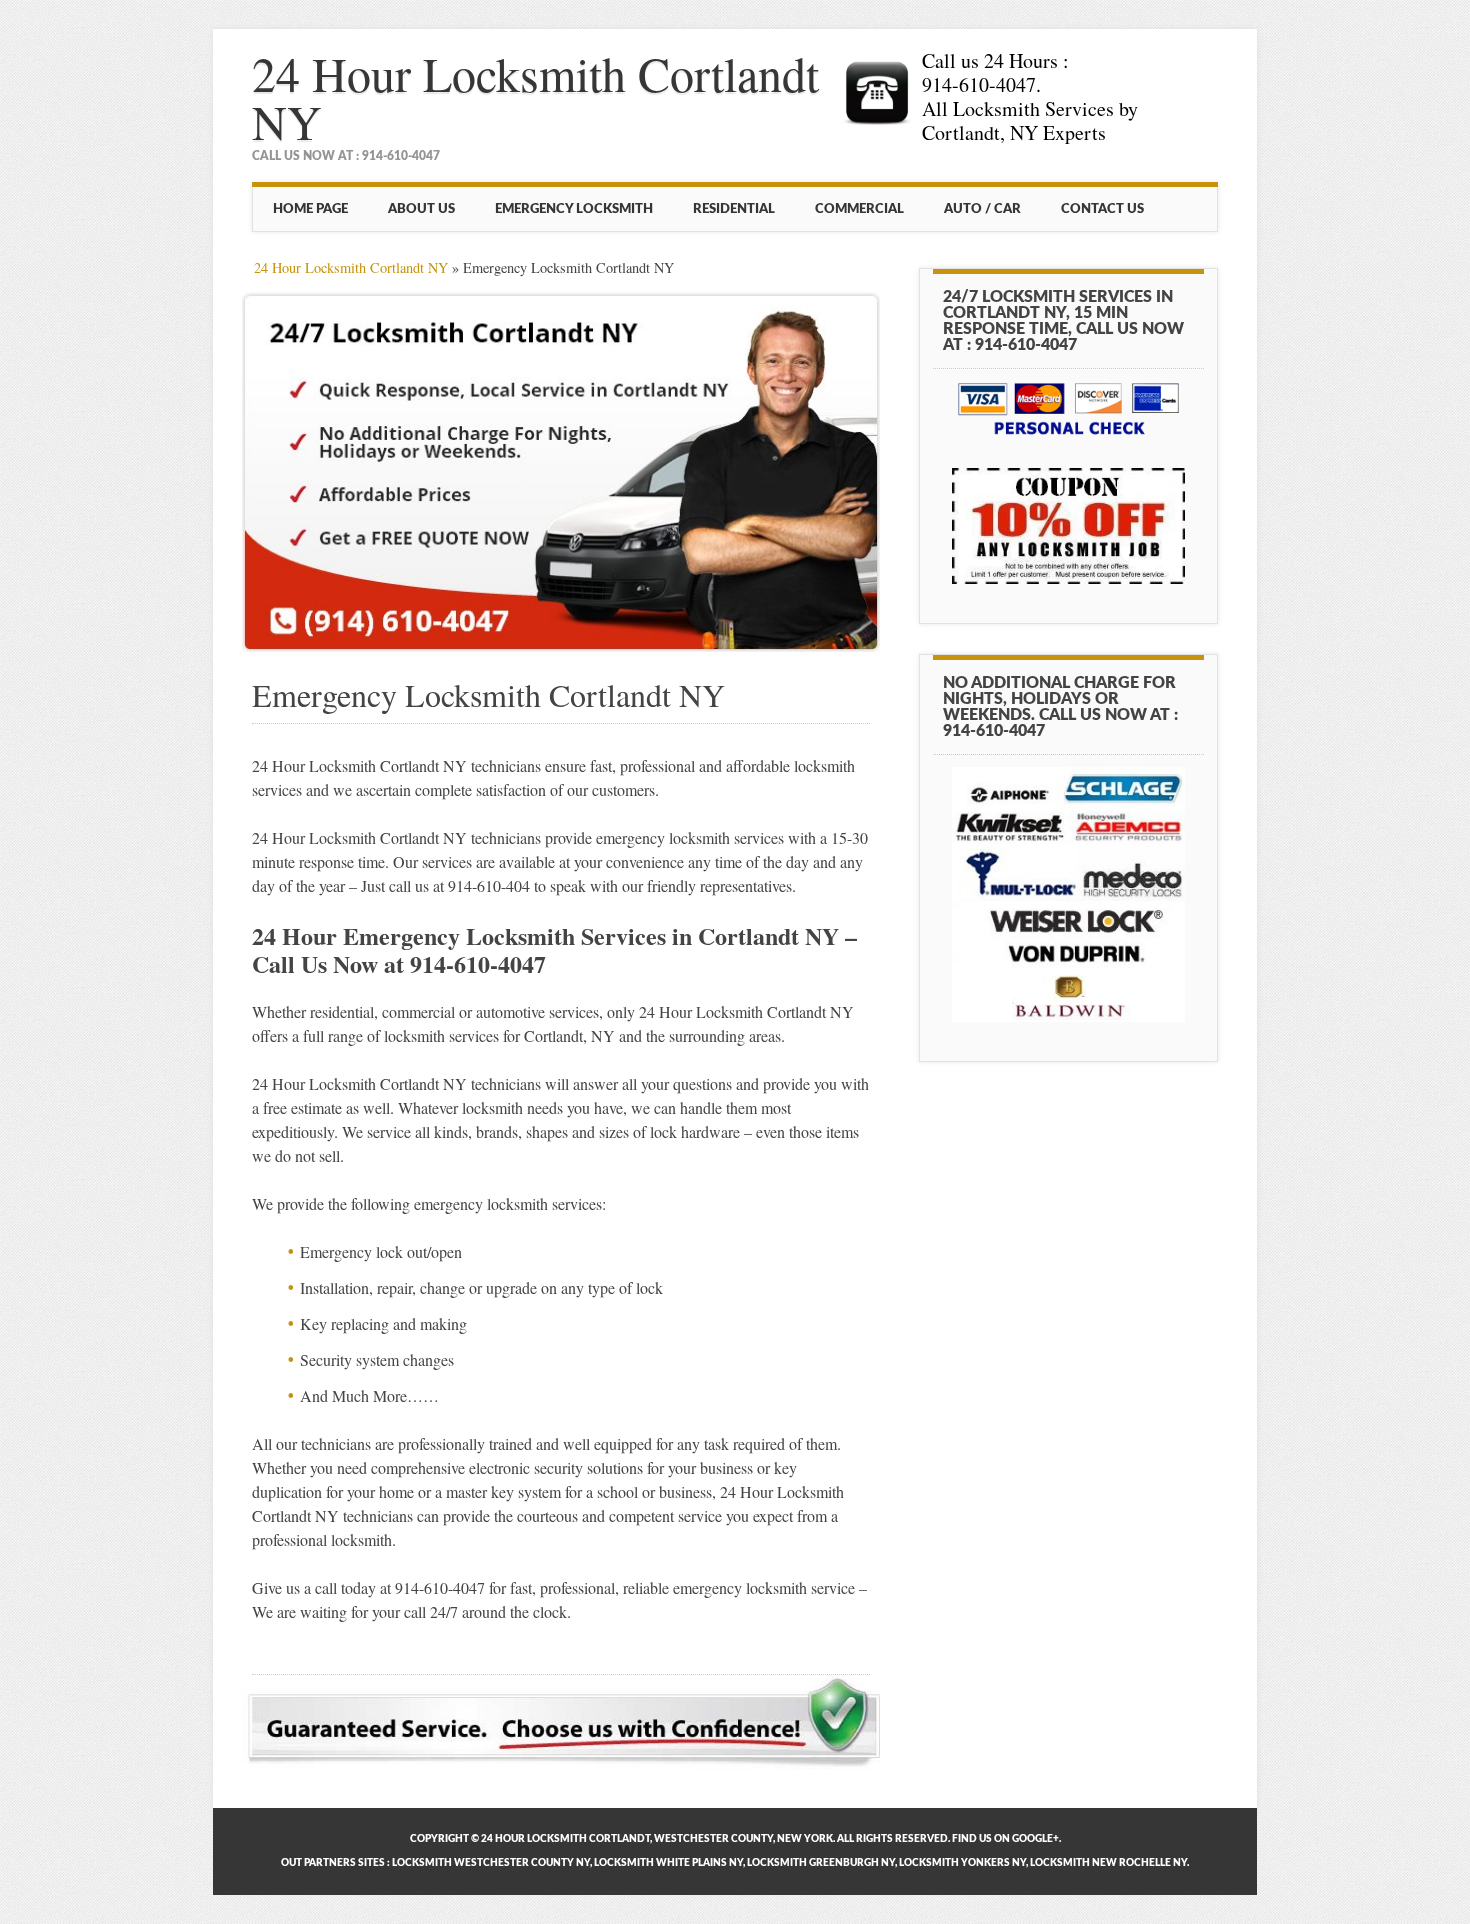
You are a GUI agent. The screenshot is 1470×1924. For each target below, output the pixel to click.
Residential (734, 209)
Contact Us (1102, 209)
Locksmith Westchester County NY (491, 1863)
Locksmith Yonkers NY (962, 1863)
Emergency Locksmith (574, 209)
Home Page (310, 209)
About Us (421, 209)
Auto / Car (982, 209)
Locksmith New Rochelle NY (1108, 1863)
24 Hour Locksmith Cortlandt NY (535, 97)
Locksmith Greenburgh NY (821, 1863)
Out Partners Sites (333, 1863)
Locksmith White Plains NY (668, 1863)
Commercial (859, 209)
